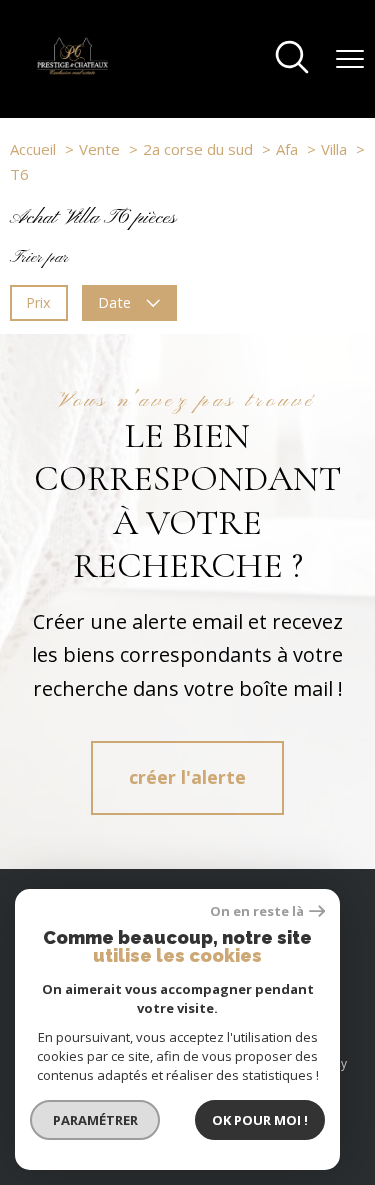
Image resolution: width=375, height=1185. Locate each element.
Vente (99, 149)
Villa (334, 149)
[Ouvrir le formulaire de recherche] (292, 59)
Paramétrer (95, 1120)
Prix (38, 301)
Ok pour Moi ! (260, 1120)
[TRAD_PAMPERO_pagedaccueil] (72, 69)
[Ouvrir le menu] (350, 59)
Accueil (33, 149)
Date (115, 301)
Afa (287, 149)
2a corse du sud (198, 149)
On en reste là (257, 911)
